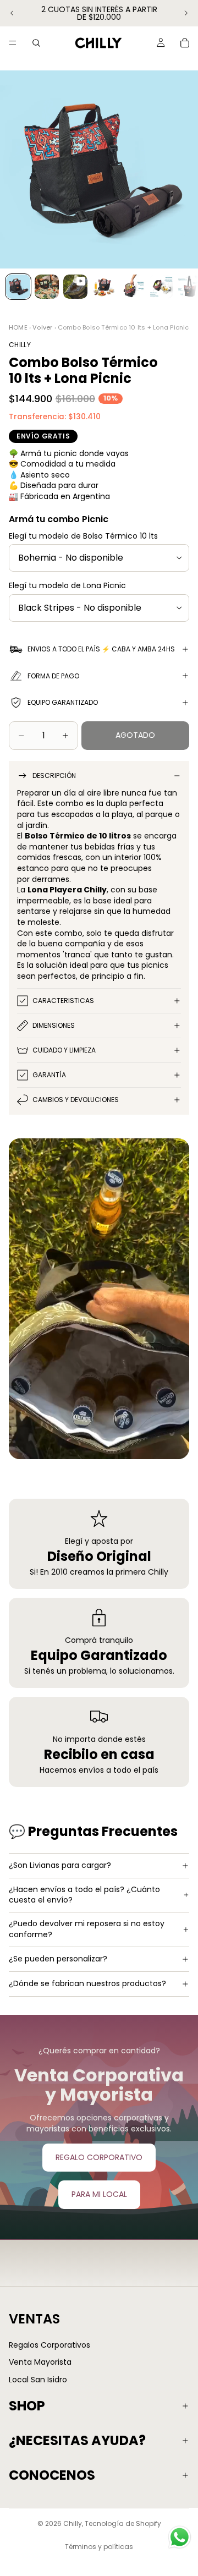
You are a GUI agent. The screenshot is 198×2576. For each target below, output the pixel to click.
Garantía (49, 1075)
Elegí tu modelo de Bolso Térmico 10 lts (83, 536)
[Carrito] (185, 43)
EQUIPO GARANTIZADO (63, 702)
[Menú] (13, 43)
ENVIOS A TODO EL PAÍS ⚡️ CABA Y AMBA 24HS (101, 649)
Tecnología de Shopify (123, 2523)
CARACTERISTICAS (63, 1001)
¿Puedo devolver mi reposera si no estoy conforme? (87, 1929)
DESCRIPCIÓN (54, 775)
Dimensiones (54, 1025)
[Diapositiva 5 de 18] (133, 287)
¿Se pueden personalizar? (58, 1959)
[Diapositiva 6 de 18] (161, 287)
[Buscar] (36, 43)
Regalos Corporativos (50, 2344)
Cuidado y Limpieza (64, 1050)
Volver (42, 327)
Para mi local (99, 2194)
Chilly (73, 2523)
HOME (18, 327)
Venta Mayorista (40, 2362)
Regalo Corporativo (99, 2157)
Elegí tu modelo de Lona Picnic (67, 585)
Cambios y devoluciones (76, 1100)
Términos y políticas (99, 2547)
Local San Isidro (38, 2380)
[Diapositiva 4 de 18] (104, 287)
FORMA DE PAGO (53, 676)
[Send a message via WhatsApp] (180, 2537)
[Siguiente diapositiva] (186, 13)
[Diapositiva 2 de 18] (47, 287)
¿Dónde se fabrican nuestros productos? (87, 1983)
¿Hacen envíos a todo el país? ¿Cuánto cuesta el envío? (84, 1895)
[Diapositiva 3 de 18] (75, 287)
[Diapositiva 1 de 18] (18, 287)
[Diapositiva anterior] (12, 13)
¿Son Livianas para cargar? (60, 1865)
